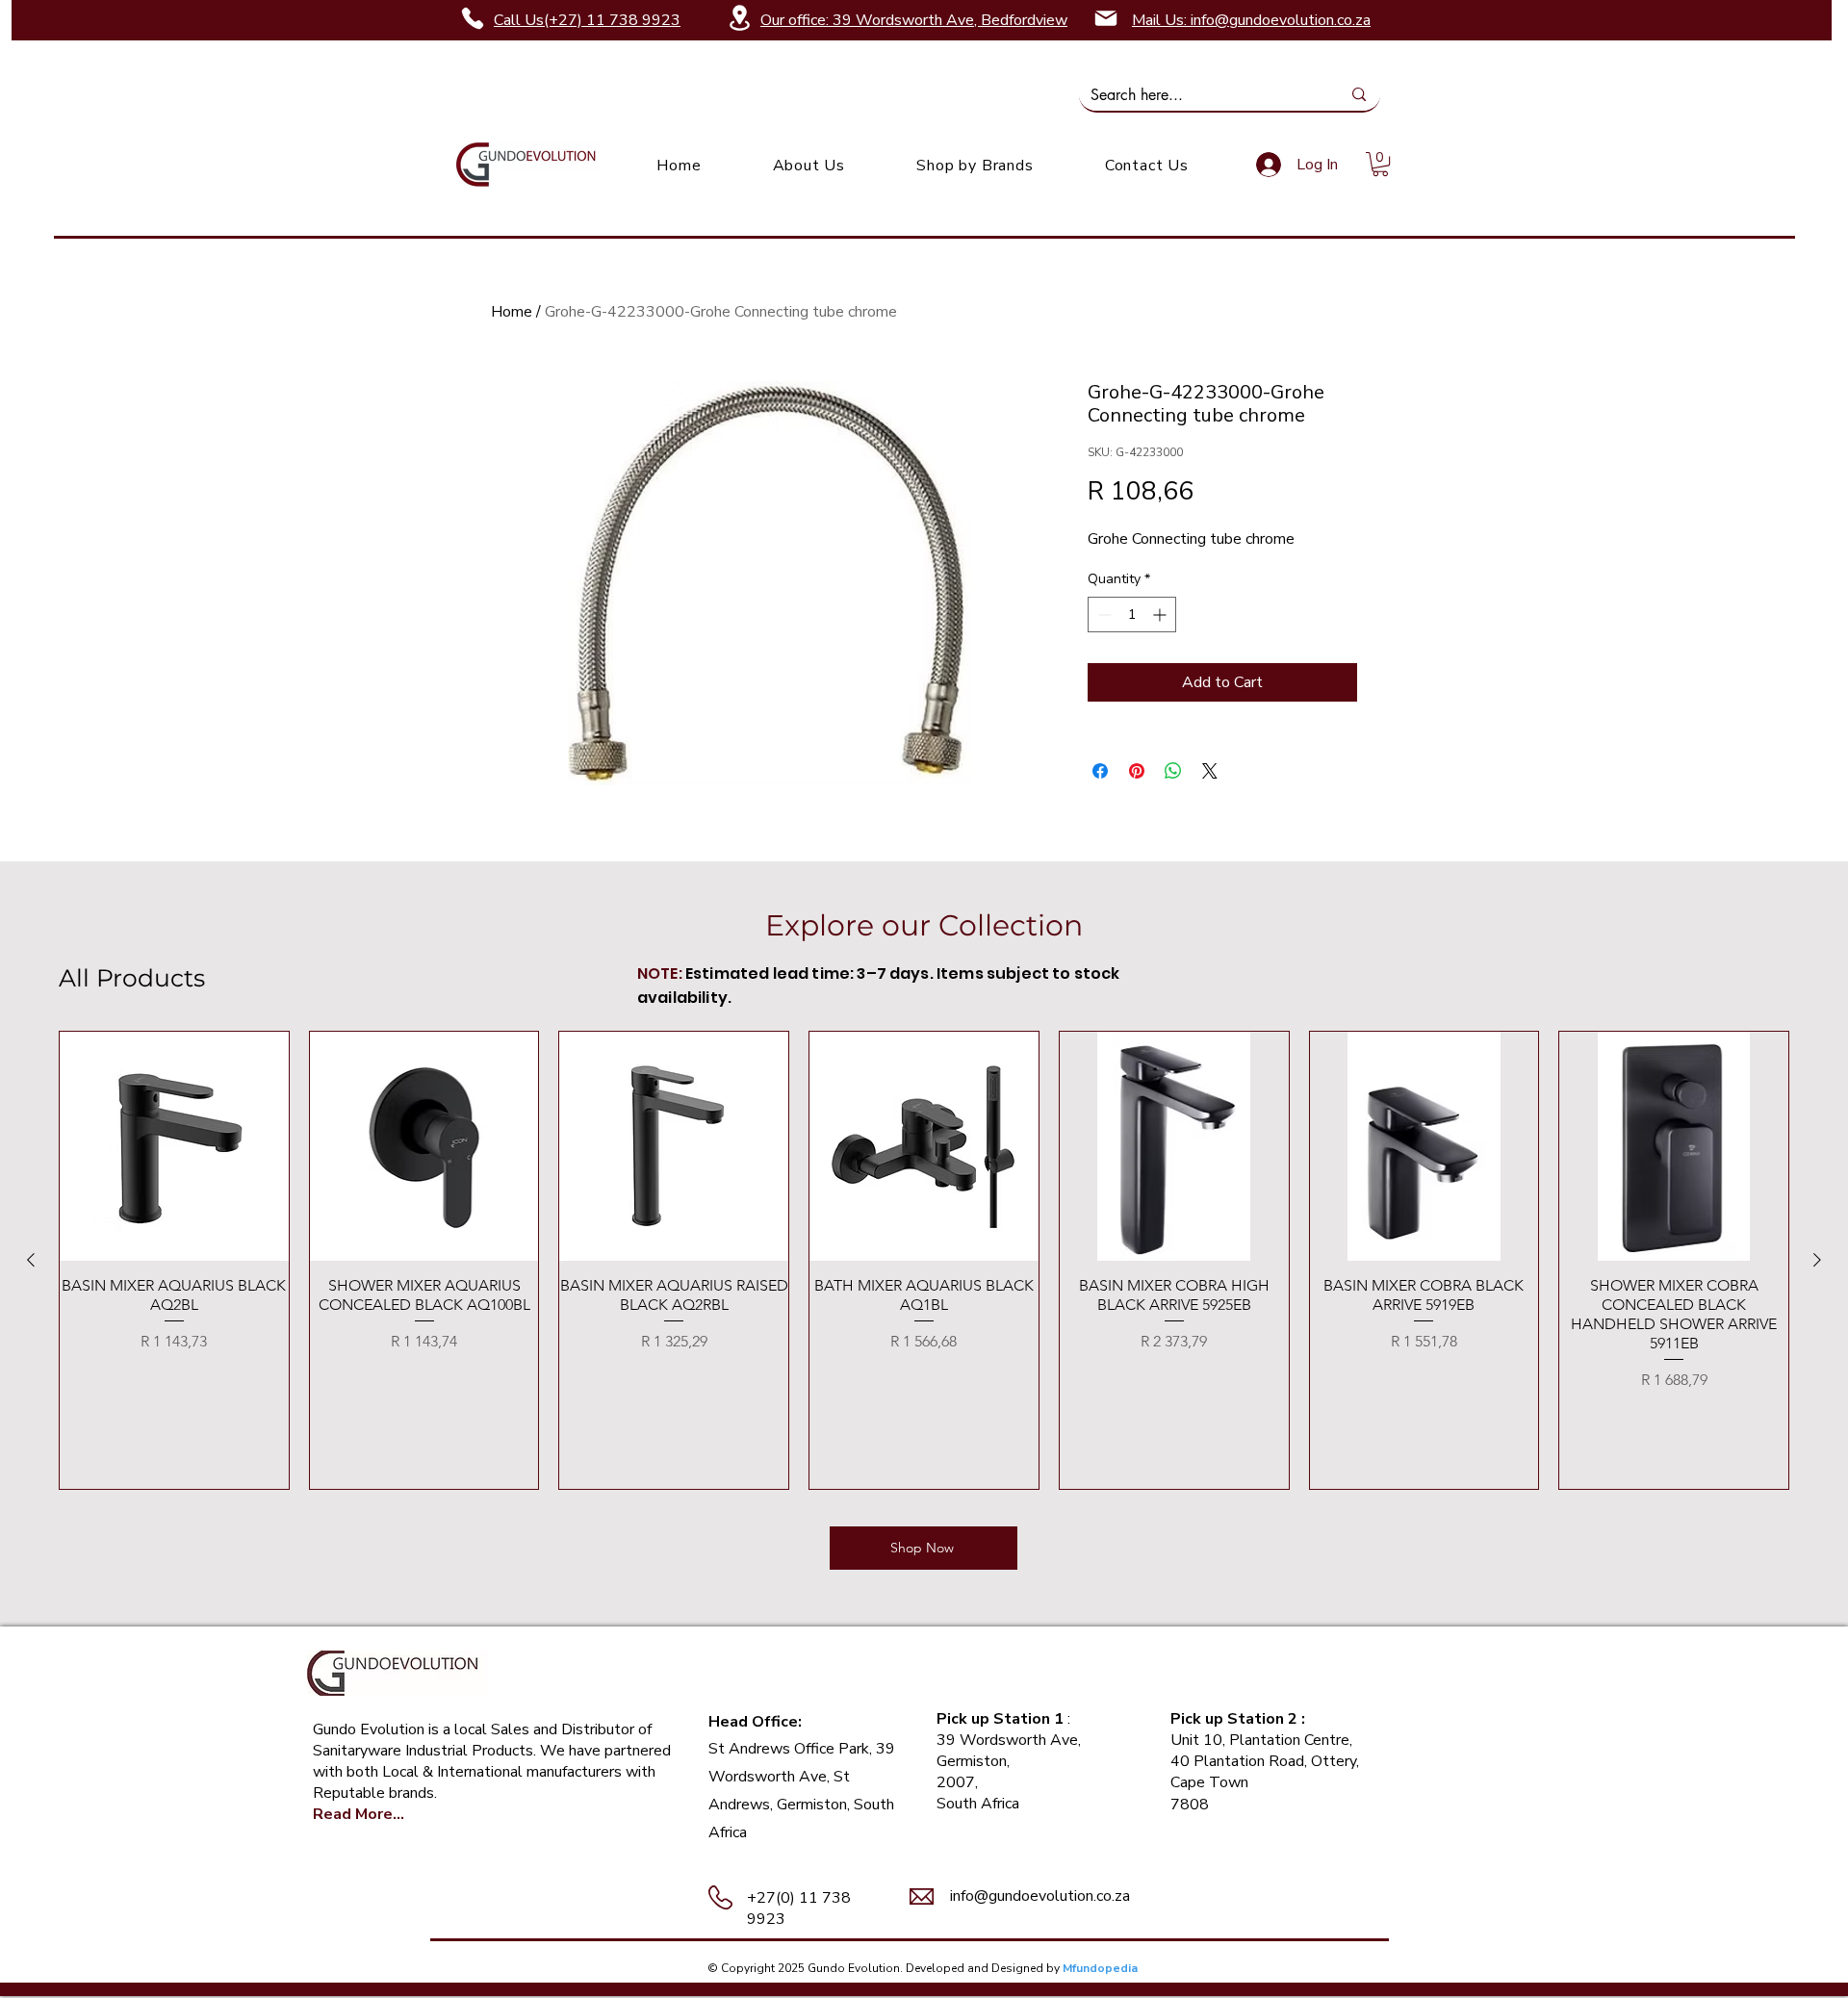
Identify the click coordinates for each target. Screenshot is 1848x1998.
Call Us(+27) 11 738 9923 (587, 20)
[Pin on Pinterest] (1137, 771)
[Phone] (473, 18)
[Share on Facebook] (1100, 771)
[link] (1380, 164)
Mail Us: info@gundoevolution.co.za (1251, 20)
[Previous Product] (31, 1260)
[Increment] (1161, 615)
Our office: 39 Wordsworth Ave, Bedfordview (914, 20)
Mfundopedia (1100, 1968)
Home (512, 312)
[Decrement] (1103, 615)
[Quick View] (174, 1146)
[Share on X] (1210, 771)
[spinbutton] (1132, 615)
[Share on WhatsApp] (1173, 771)
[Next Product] (1817, 1260)
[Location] (739, 18)
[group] (924, 1260)
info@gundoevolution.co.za (1040, 1896)
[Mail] (1106, 18)
